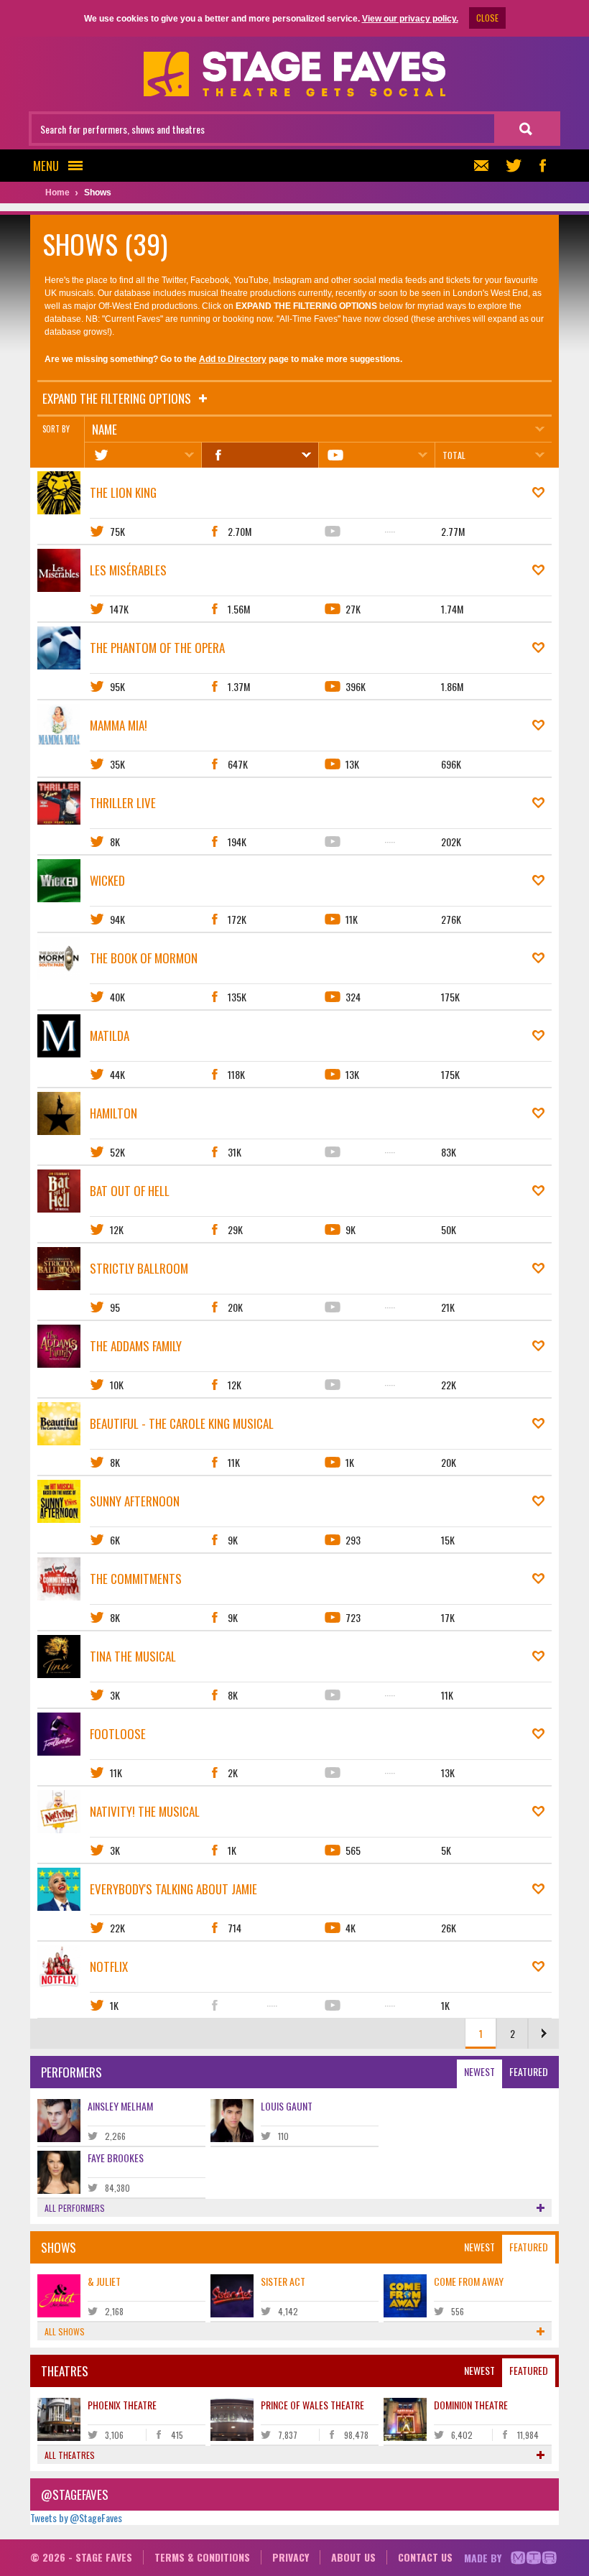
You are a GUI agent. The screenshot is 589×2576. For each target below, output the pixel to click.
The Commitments (136, 1579)
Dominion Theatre (471, 2405)
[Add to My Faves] (538, 493)
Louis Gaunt (287, 2106)
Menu (46, 166)
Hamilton (113, 1113)
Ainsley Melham (120, 2106)
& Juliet (104, 2281)
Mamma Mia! (119, 725)
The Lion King (123, 492)
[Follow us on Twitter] (514, 166)
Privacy (291, 2557)
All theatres (70, 2455)
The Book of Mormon (144, 958)
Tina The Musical (133, 1656)
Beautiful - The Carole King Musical (182, 1423)
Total (454, 455)
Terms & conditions (202, 2557)
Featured (529, 2071)
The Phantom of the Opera (157, 648)
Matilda (110, 1036)
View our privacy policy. (410, 19)
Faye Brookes (116, 2158)
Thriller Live (123, 803)
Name (105, 429)
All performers (75, 2208)
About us (353, 2557)
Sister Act (283, 2281)
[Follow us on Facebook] (542, 166)
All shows (65, 2331)
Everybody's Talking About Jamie (173, 1889)
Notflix (109, 1966)
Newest (479, 2071)
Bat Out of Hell (130, 1191)
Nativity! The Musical (145, 1811)
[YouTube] (377, 455)
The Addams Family (136, 1346)
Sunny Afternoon (135, 1501)
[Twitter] (143, 455)
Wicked (107, 880)
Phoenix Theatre (122, 2405)
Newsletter (485, 166)
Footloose (118, 1734)
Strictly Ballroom (139, 1268)
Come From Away (469, 2281)
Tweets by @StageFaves (76, 2517)
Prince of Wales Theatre (312, 2405)
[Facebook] (260, 455)
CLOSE (487, 18)
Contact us (425, 2557)
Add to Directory (233, 359)
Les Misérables (128, 570)
